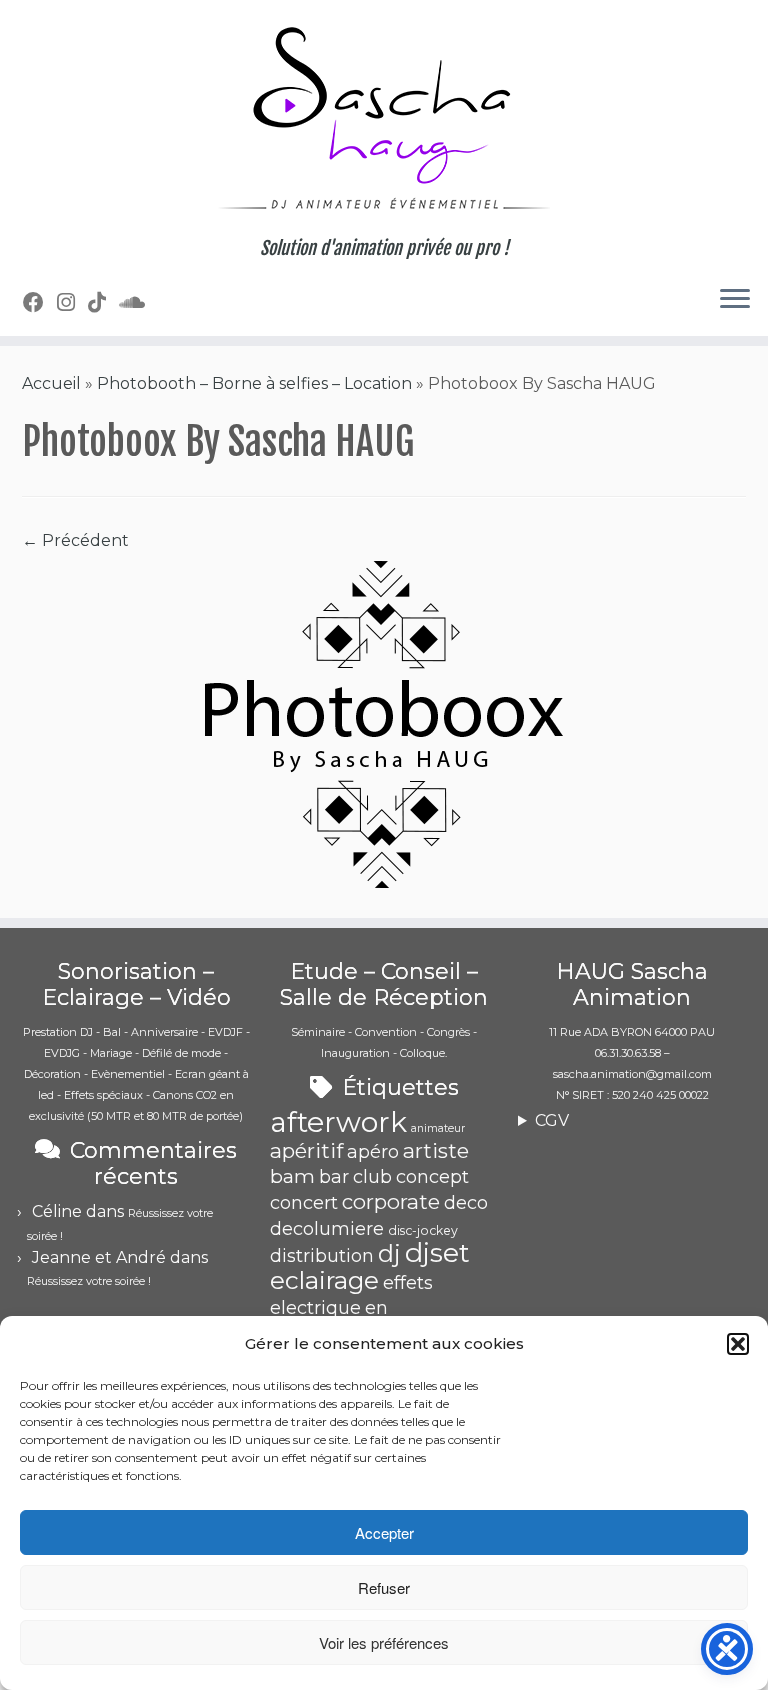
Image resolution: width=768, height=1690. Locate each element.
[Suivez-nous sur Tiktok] (103, 302)
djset (437, 1252)
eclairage (324, 1280)
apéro (373, 1152)
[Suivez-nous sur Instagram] (72, 302)
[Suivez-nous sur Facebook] (40, 302)
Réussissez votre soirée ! (89, 1281)
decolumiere (327, 1229)
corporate (391, 1201)
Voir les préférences (384, 1642)
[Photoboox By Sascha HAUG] (384, 724)
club (372, 1177)
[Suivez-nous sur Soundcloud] (138, 302)
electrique (315, 1308)
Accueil (51, 383)
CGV (552, 1120)
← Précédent (75, 540)
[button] (738, 1344)
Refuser (384, 1587)
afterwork (338, 1122)
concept (432, 1177)
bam (292, 1176)
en (376, 1308)
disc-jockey (423, 1230)
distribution (322, 1256)
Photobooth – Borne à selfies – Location (254, 383)
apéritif (306, 1150)
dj (389, 1253)
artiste (436, 1150)
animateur (438, 1128)
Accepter (384, 1532)
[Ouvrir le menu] (735, 300)
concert (304, 1203)
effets (408, 1283)
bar (334, 1177)
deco (466, 1203)
